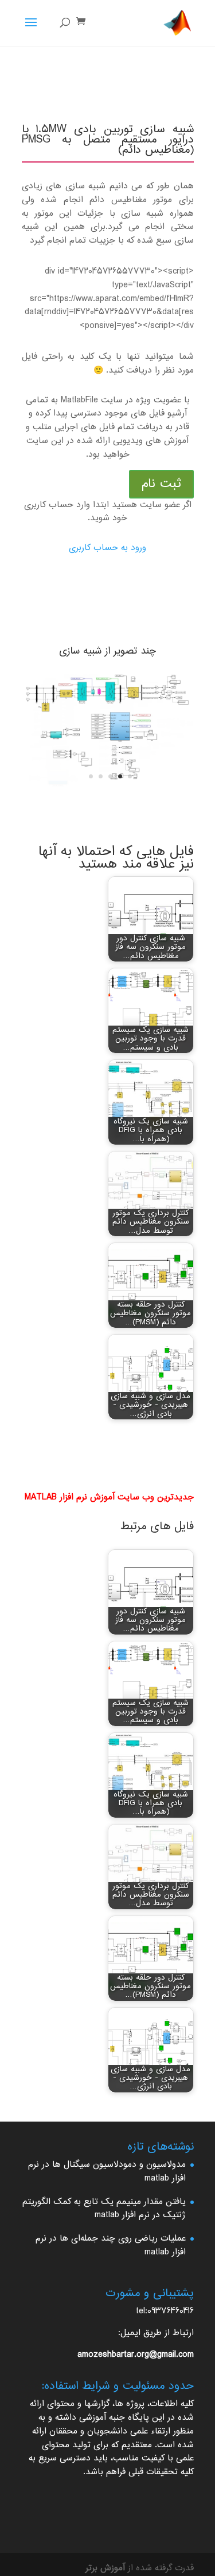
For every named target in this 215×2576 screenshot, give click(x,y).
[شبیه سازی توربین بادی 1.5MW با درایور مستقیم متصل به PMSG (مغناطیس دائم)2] (108, 787)
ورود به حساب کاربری (107, 548)
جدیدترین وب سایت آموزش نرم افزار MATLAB (109, 1497)
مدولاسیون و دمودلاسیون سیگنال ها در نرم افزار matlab (107, 2172)
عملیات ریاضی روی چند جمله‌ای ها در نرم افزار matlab (111, 2245)
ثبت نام (161, 484)
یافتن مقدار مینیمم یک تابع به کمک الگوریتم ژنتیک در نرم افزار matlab (104, 2209)
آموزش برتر (105, 2568)
